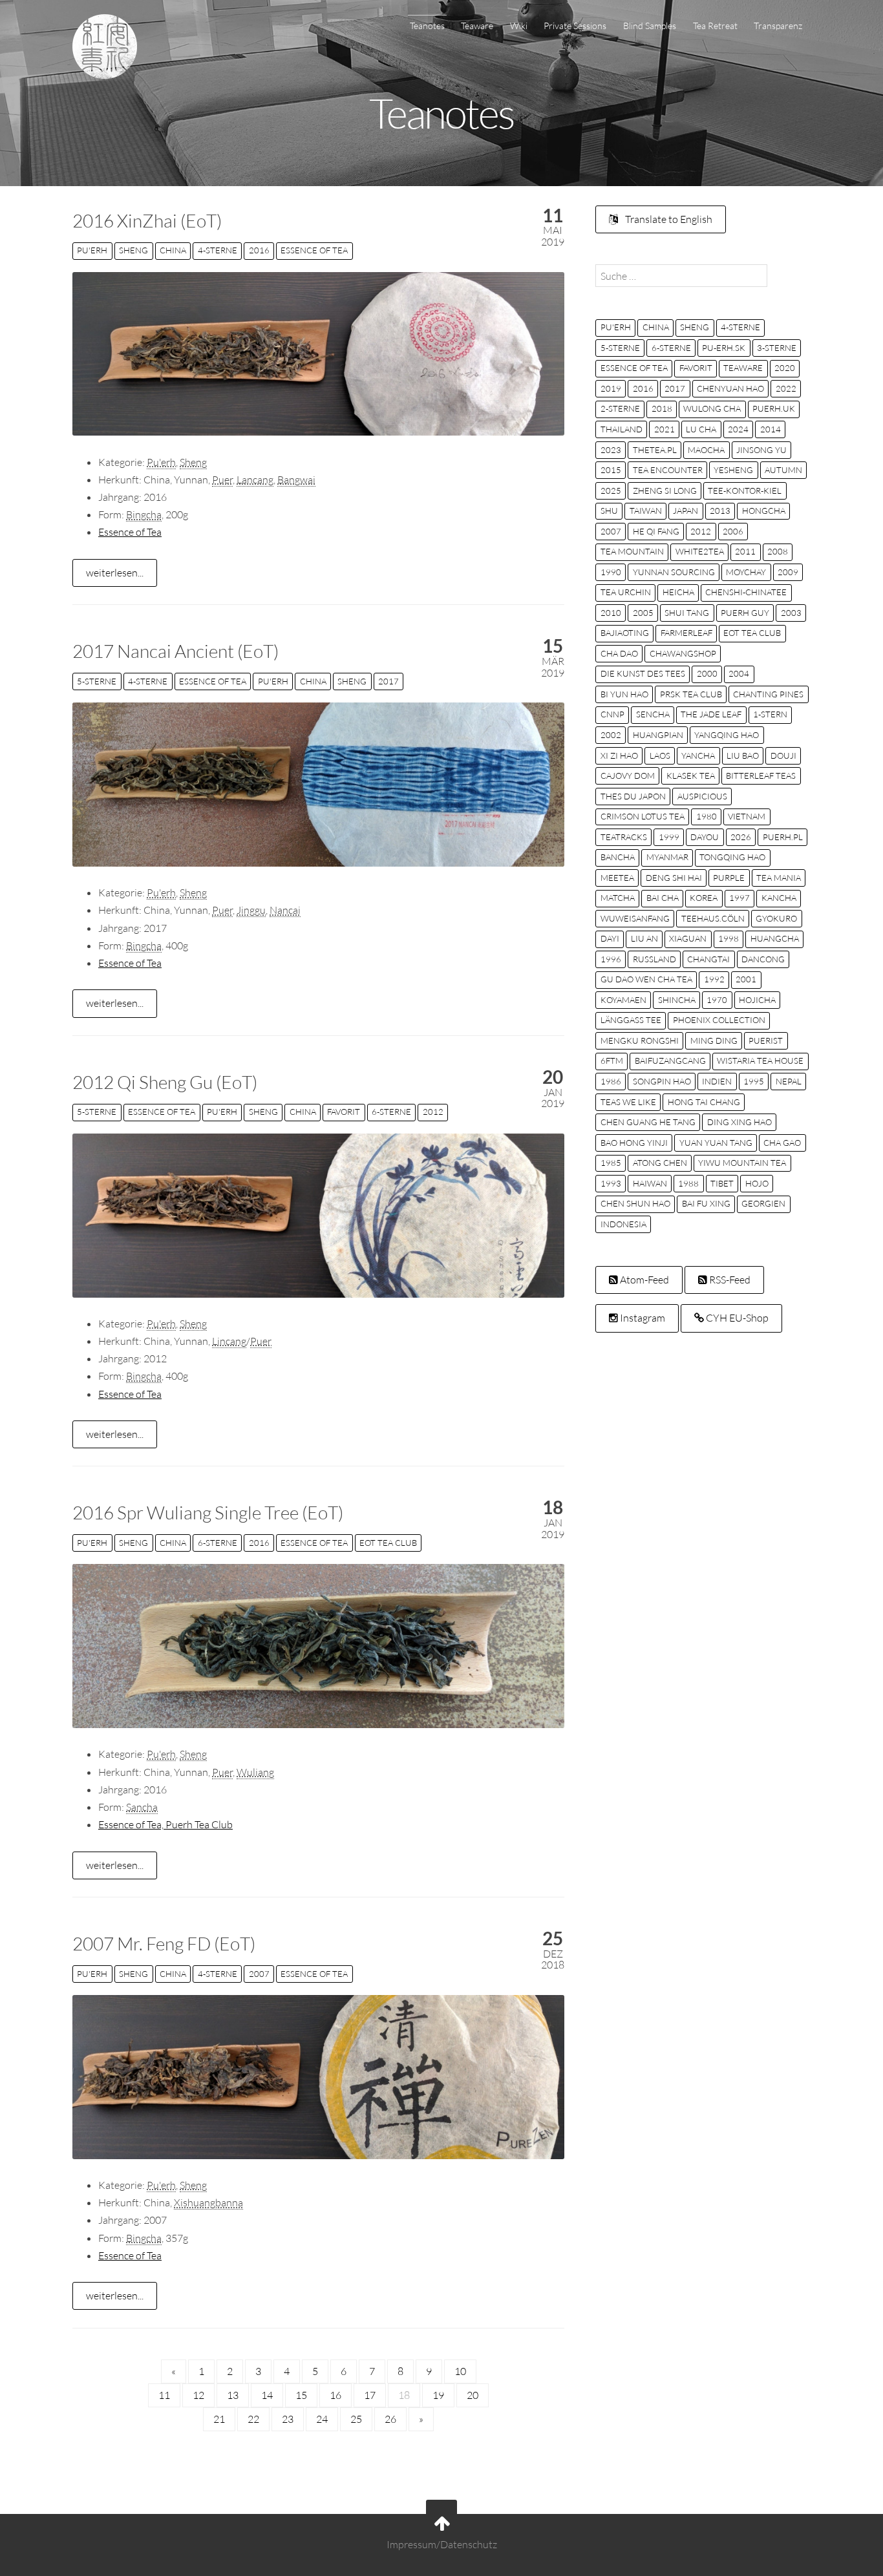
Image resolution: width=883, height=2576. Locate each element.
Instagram (642, 1318)
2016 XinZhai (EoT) (147, 220)
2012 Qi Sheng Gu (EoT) (165, 1082)
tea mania (779, 878)
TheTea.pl (655, 450)
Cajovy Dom (628, 776)
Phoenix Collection (719, 1020)
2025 (611, 491)
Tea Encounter (668, 470)
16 (335, 2395)
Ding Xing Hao (739, 1122)
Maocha (706, 450)
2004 (739, 673)
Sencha (653, 714)
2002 (611, 735)
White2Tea (700, 551)
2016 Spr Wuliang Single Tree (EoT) (208, 1512)
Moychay (746, 572)
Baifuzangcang (670, 1061)
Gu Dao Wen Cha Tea (646, 979)
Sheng (133, 250)
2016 (259, 250)
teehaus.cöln (713, 918)
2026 (741, 837)
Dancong (763, 959)
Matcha (618, 898)
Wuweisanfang (635, 918)
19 (438, 2395)
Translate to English (668, 219)
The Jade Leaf (711, 714)
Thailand (622, 429)
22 (253, 2419)
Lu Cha (701, 429)
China (173, 250)
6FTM (612, 1061)
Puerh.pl (783, 837)
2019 (611, 388)
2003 (791, 613)
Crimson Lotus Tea (643, 816)
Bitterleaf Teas (761, 776)
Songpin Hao (662, 1081)
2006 (733, 531)
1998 (729, 938)
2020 (785, 368)
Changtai (708, 959)
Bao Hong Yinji (634, 1143)
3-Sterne (777, 348)
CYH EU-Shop (736, 1318)
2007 (259, 1974)
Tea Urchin (626, 592)
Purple (729, 878)
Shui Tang (687, 613)
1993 (611, 1183)
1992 (714, 979)
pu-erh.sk (724, 348)
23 (288, 2419)
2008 (778, 551)
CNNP (612, 714)
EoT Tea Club (388, 1543)
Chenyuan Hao (730, 388)
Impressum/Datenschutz (442, 2545)
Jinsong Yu (761, 450)
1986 (611, 1081)
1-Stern (770, 714)
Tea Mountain (632, 551)
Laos (660, 755)
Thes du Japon (633, 796)
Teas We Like (628, 1102)
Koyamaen (623, 1000)
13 (233, 2395)
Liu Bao (743, 755)
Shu (609, 511)
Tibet (722, 1183)
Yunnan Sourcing (674, 572)
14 (267, 2395)
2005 (643, 613)
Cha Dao (619, 653)
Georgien (763, 1203)
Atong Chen (660, 1163)
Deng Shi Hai (674, 878)
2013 (720, 511)
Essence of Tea (314, 250)
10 (460, 2371)
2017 (388, 681)
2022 (786, 388)
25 (356, 2419)
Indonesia (623, 1224)
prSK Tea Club (691, 694)
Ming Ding (714, 1040)
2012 (433, 1112)
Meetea (617, 878)
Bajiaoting (625, 633)
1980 (707, 816)
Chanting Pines (768, 694)
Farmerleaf (686, 633)
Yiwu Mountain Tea (742, 1163)
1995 (754, 1081)
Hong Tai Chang (704, 1102)
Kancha (779, 898)
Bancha (618, 857)
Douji (783, 755)
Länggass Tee (631, 1020)
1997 (739, 898)
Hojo (757, 1183)
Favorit (344, 1112)
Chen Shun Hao (635, 1203)
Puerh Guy (745, 613)
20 (473, 2395)
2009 (788, 572)
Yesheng (733, 470)
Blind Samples (650, 26)
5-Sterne (97, 681)
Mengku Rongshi (640, 1040)
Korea (704, 898)
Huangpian (658, 735)
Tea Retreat (715, 26)
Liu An (644, 938)
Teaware (477, 26)
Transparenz (778, 26)
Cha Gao (782, 1143)
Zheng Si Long (665, 491)
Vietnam (747, 816)
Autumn (783, 470)
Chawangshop (683, 653)
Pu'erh (92, 250)
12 (198, 2395)
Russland (654, 959)
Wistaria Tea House (760, 1061)
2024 (738, 429)
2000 (707, 673)
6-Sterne (391, 1112)
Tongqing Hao (732, 857)
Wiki (519, 26)
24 (322, 2419)
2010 (611, 613)
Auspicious (702, 796)
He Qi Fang (656, 531)
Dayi (610, 938)
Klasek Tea (691, 776)
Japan (686, 511)
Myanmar (667, 857)
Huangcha (775, 938)
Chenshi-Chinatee (746, 592)
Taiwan (646, 511)
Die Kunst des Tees (643, 673)
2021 (665, 429)
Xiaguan (688, 938)
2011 (745, 551)
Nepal (789, 1081)
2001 (746, 979)
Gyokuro (776, 918)
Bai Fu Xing (706, 1203)
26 (390, 2419)
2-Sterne (620, 408)
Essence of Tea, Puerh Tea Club (165, 1824)
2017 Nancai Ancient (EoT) (176, 651)
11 (164, 2395)
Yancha (698, 755)
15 (301, 2395)
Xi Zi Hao (619, 755)
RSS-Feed (729, 1280)
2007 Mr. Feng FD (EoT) (164, 1943)
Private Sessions (575, 26)
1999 (669, 837)
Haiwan (650, 1183)
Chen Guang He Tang (648, 1122)
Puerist (766, 1040)
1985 (611, 1163)
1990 (611, 572)
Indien (717, 1081)
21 (219, 2419)
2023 (611, 450)
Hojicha (757, 1000)
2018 (662, 408)
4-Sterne (218, 250)
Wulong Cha (712, 408)
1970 (717, 1000)
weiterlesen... (115, 573)
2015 (611, 470)
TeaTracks (624, 837)
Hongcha (764, 511)
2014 (771, 429)
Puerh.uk (774, 408)
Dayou (705, 837)
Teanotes (427, 26)
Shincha (677, 1000)
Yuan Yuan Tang (716, 1143)
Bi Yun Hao (624, 694)
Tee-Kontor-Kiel (745, 491)
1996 (611, 959)
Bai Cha (663, 898)
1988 (688, 1183)
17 (370, 2395)
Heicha (678, 592)
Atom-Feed (644, 1280)
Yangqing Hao (727, 735)
